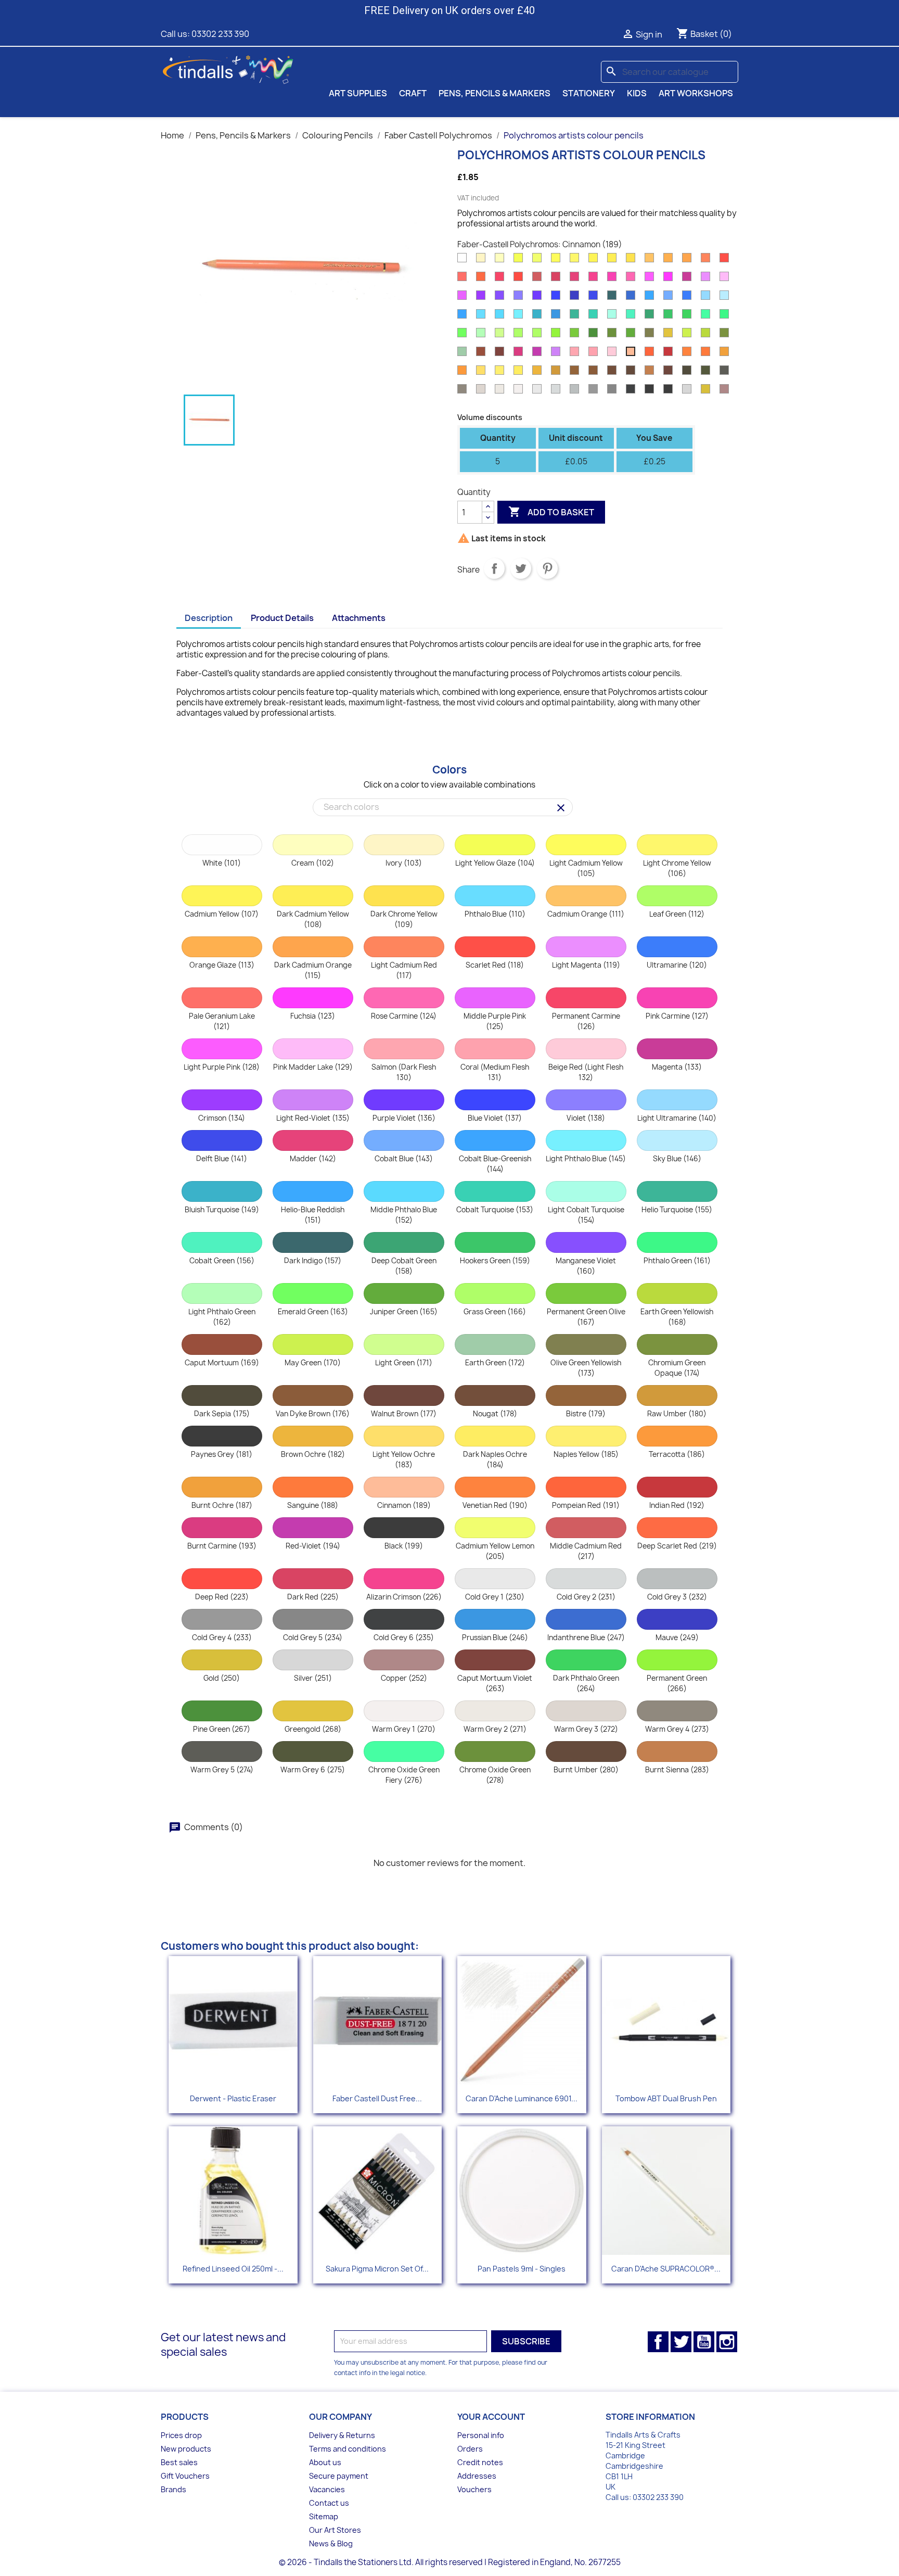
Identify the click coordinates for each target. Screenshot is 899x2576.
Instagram (727, 2342)
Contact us (329, 2503)
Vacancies (327, 2489)
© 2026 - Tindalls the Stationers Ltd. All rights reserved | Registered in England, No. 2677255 (450, 2562)
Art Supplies (358, 93)
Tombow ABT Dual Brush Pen (666, 2098)
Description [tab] (209, 618)
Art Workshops (696, 93)
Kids (637, 93)
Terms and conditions (348, 2449)
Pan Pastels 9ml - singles (522, 2269)
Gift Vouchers (185, 2476)
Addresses (477, 2476)
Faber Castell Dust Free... (377, 2098)
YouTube (704, 2342)
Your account (491, 2417)
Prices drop (181, 2435)
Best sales (179, 2462)
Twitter (681, 2342)
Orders (470, 2449)
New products (186, 2449)
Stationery (589, 93)
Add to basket (551, 512)
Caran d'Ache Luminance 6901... (522, 2098)
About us (325, 2462)
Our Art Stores (335, 2530)
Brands (174, 2489)
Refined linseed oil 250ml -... (233, 2269)
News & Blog (331, 2543)
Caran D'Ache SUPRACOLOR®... (666, 2269)
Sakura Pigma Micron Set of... (377, 2269)
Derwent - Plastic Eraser (233, 2098)
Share (494, 568)
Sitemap (324, 2516)
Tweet (521, 568)
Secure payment (339, 2476)
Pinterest (547, 568)
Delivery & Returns (342, 2435)
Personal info (481, 2435)
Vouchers (474, 2489)
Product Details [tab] (282, 618)
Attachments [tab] (359, 618)
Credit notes (480, 2462)
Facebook (658, 2342)
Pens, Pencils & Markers (495, 93)
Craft (413, 93)
